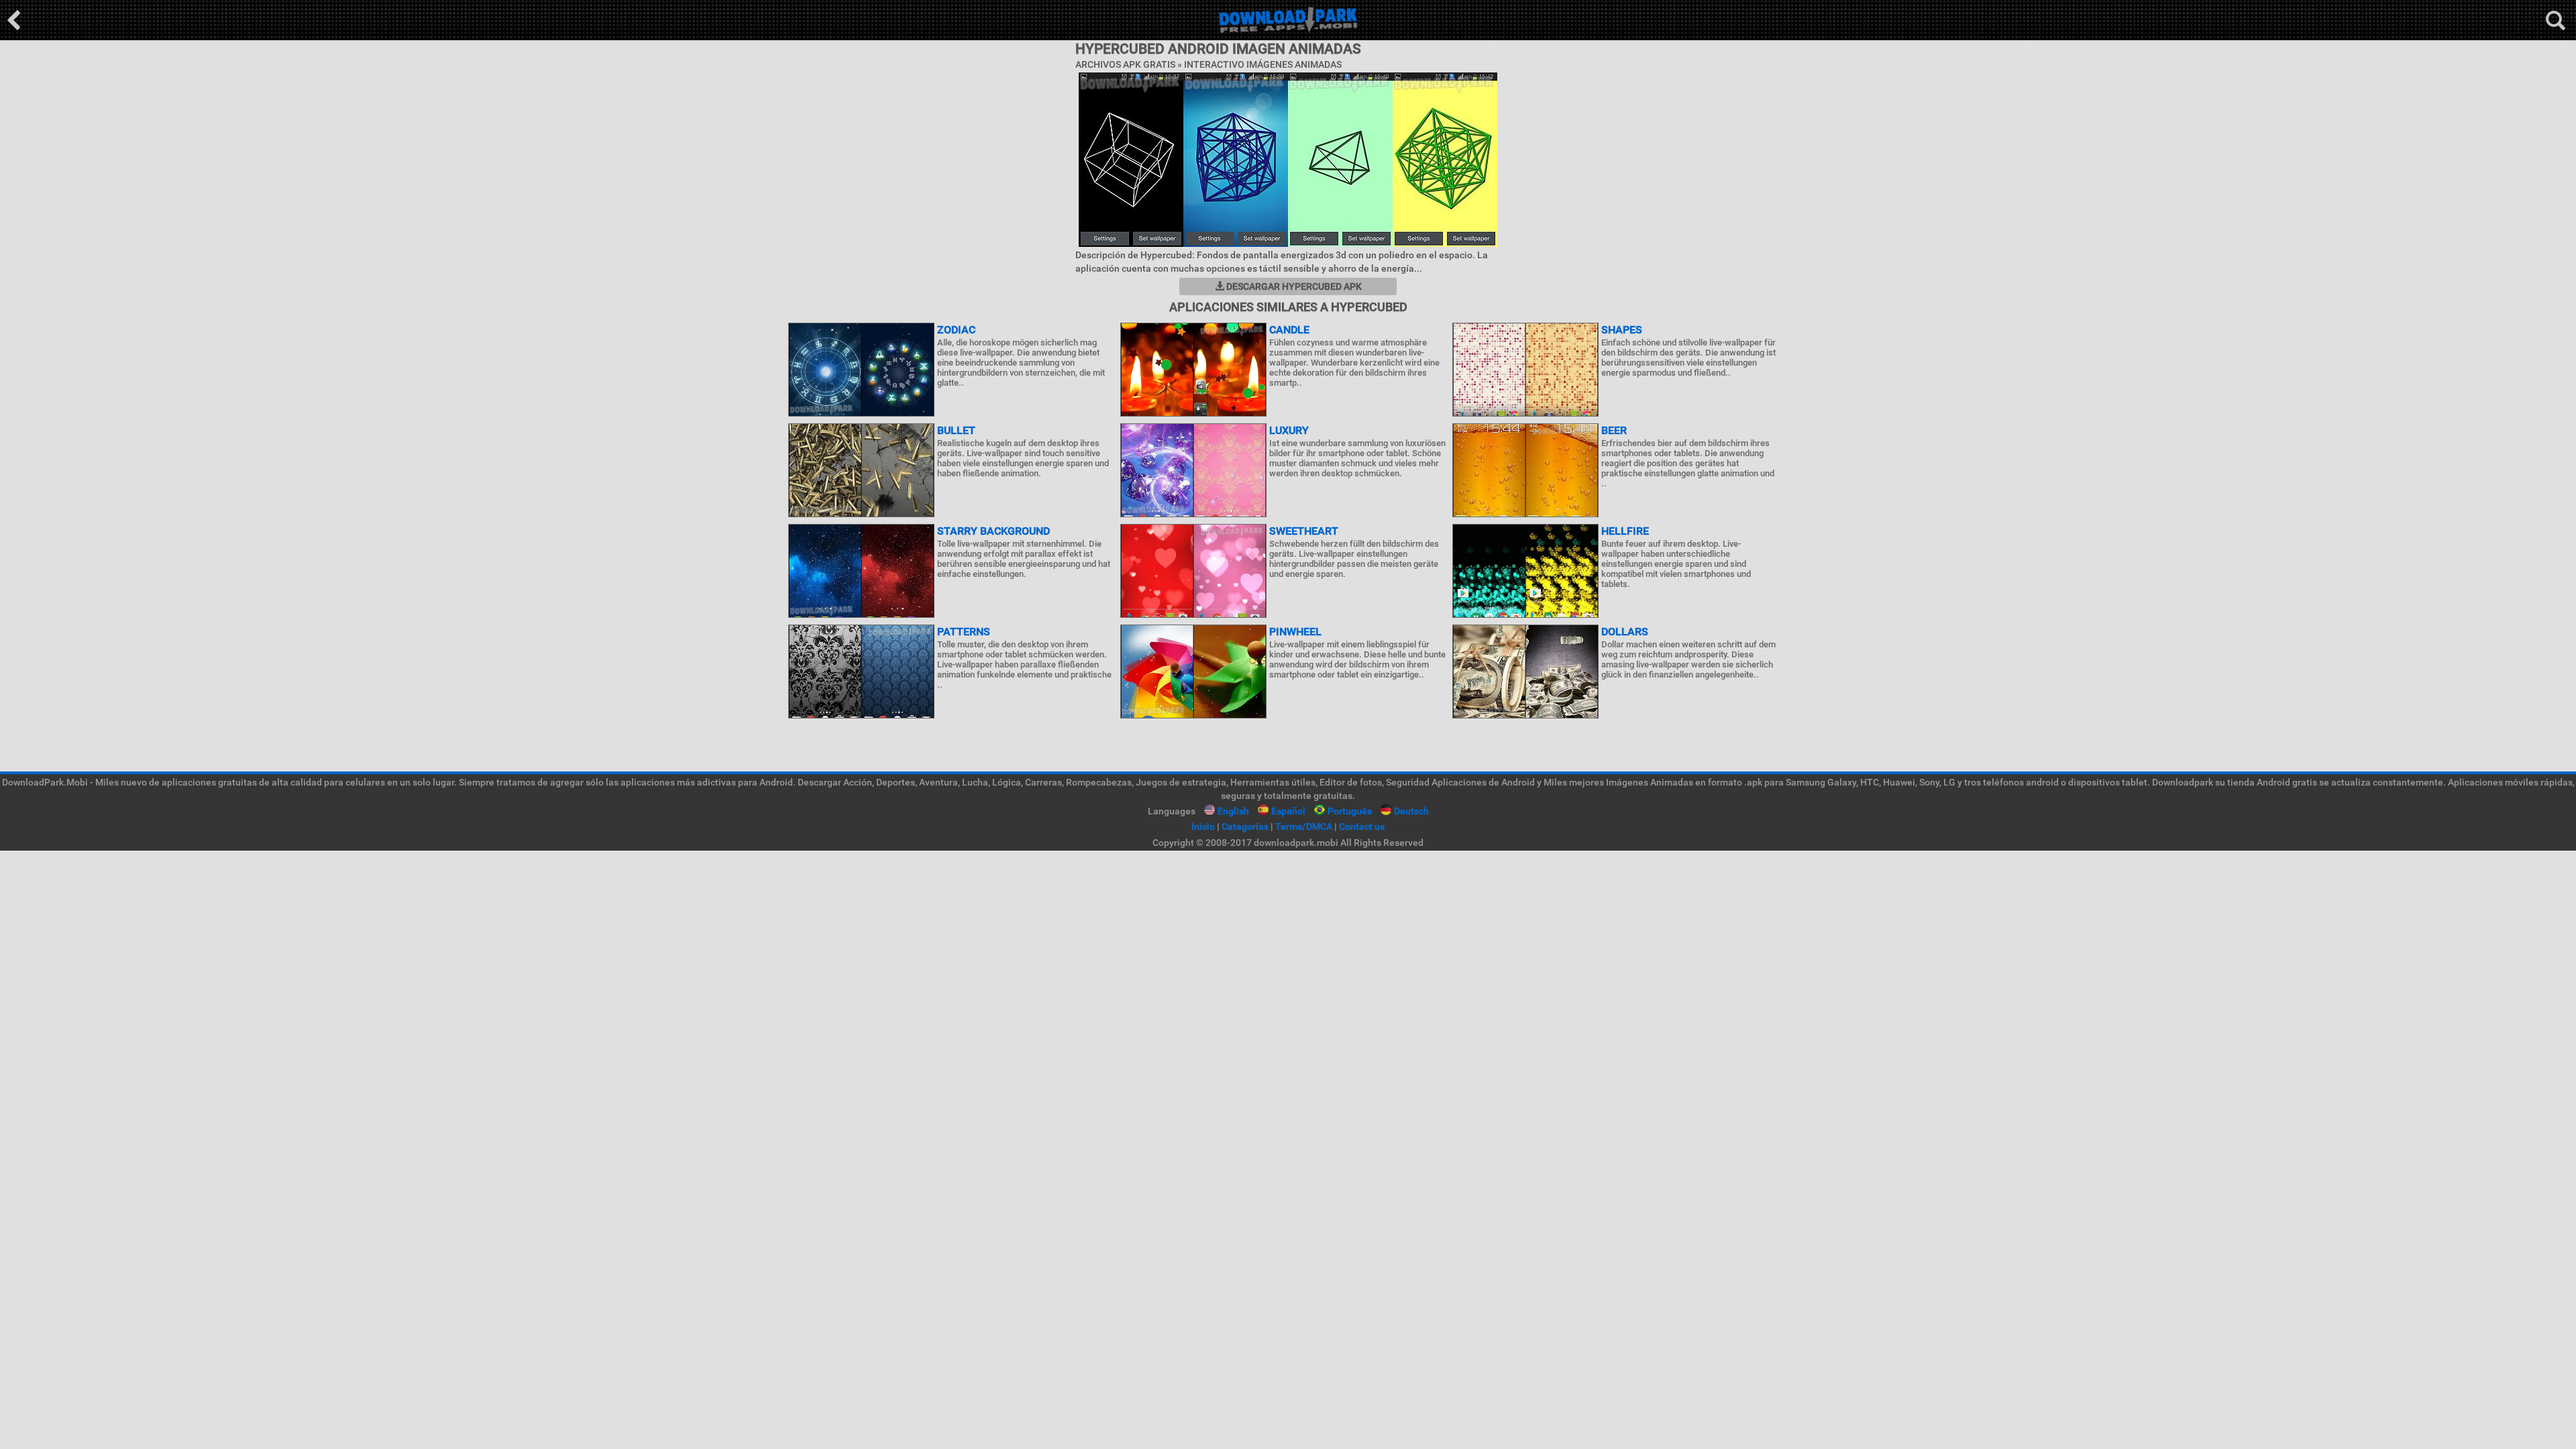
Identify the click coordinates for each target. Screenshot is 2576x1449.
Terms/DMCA (1304, 826)
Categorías (1245, 826)
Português (1350, 811)
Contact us (1362, 826)
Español (1288, 811)
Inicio (1203, 826)
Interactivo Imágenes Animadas (1263, 64)
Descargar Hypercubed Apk (1293, 286)
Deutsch (1411, 811)
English (1233, 811)
